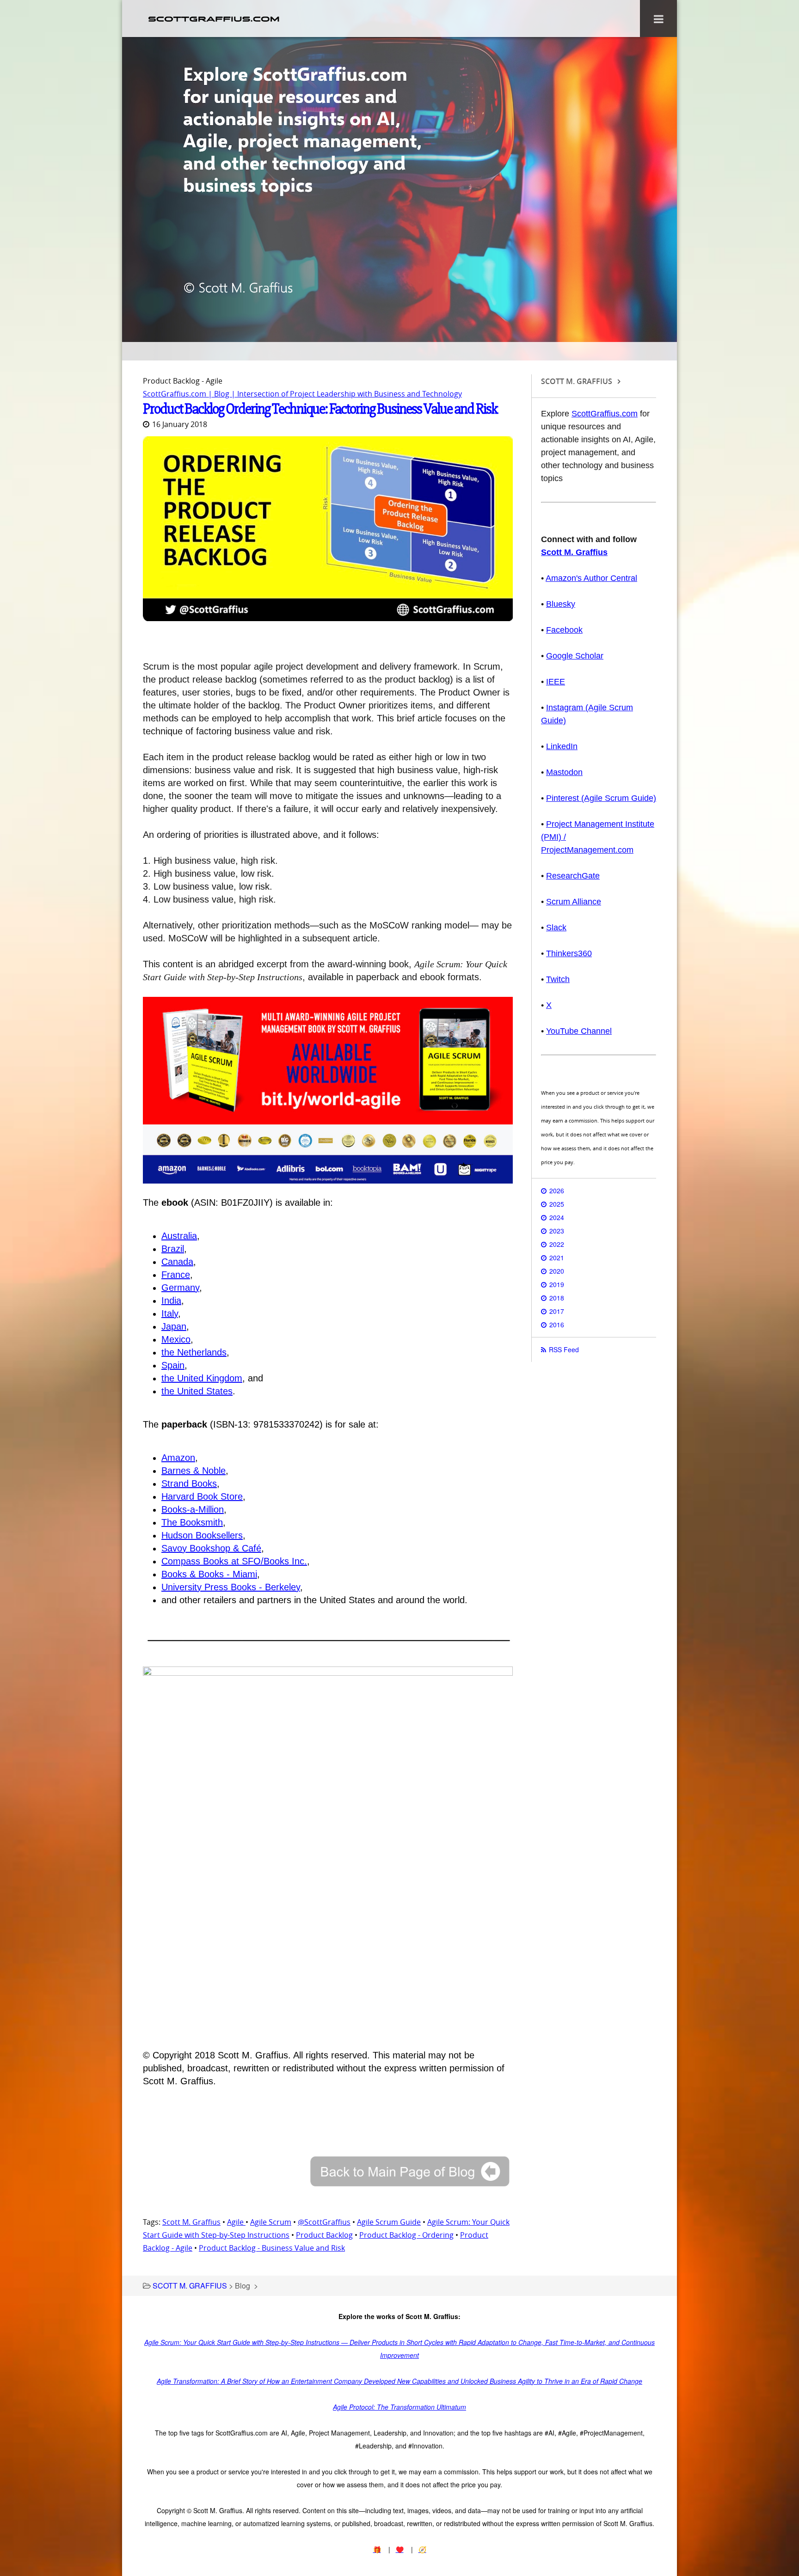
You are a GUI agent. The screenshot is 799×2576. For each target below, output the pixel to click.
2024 (557, 1217)
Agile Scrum (271, 2222)
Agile (236, 2222)
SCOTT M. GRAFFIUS (190, 2286)
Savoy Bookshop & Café (211, 1548)
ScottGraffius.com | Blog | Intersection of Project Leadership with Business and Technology (302, 394)
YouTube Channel (579, 1031)
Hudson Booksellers (202, 1535)
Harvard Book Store (202, 1496)
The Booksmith (192, 1522)
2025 (557, 1204)
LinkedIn (562, 746)
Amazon (178, 1458)
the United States (197, 1391)
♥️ (400, 2549)
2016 (557, 1325)
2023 (557, 1231)
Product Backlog (324, 2235)
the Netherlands (194, 1352)
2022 (557, 1244)
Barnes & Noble (194, 1471)
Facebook (564, 630)
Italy (170, 1313)
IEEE (556, 682)
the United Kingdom (202, 1378)
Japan (174, 1326)
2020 (557, 1271)
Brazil (173, 1249)
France (176, 1275)
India (171, 1300)
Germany (180, 1288)
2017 (557, 1311)
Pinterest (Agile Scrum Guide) (601, 798)
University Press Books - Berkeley (231, 1587)
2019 (557, 1284)
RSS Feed (564, 1349)
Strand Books (189, 1483)
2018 (557, 1298)
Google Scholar (575, 656)
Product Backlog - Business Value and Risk (272, 2248)
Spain (173, 1365)
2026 (557, 1190)
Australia (179, 1236)
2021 (557, 1257)
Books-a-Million (193, 1509)
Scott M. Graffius (191, 2222)
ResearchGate (573, 876)
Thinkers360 (569, 953)
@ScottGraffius (324, 2222)
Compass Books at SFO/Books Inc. (234, 1561)
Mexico (176, 1339)
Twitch (558, 979)
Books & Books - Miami (209, 1574)
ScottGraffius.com (605, 414)
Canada (177, 1262)
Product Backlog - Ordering (406, 2235)
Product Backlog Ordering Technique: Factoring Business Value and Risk (320, 409)
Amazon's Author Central (591, 578)
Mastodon (564, 772)
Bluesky (561, 604)
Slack (556, 928)
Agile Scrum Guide (389, 2222)
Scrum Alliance (574, 902)
